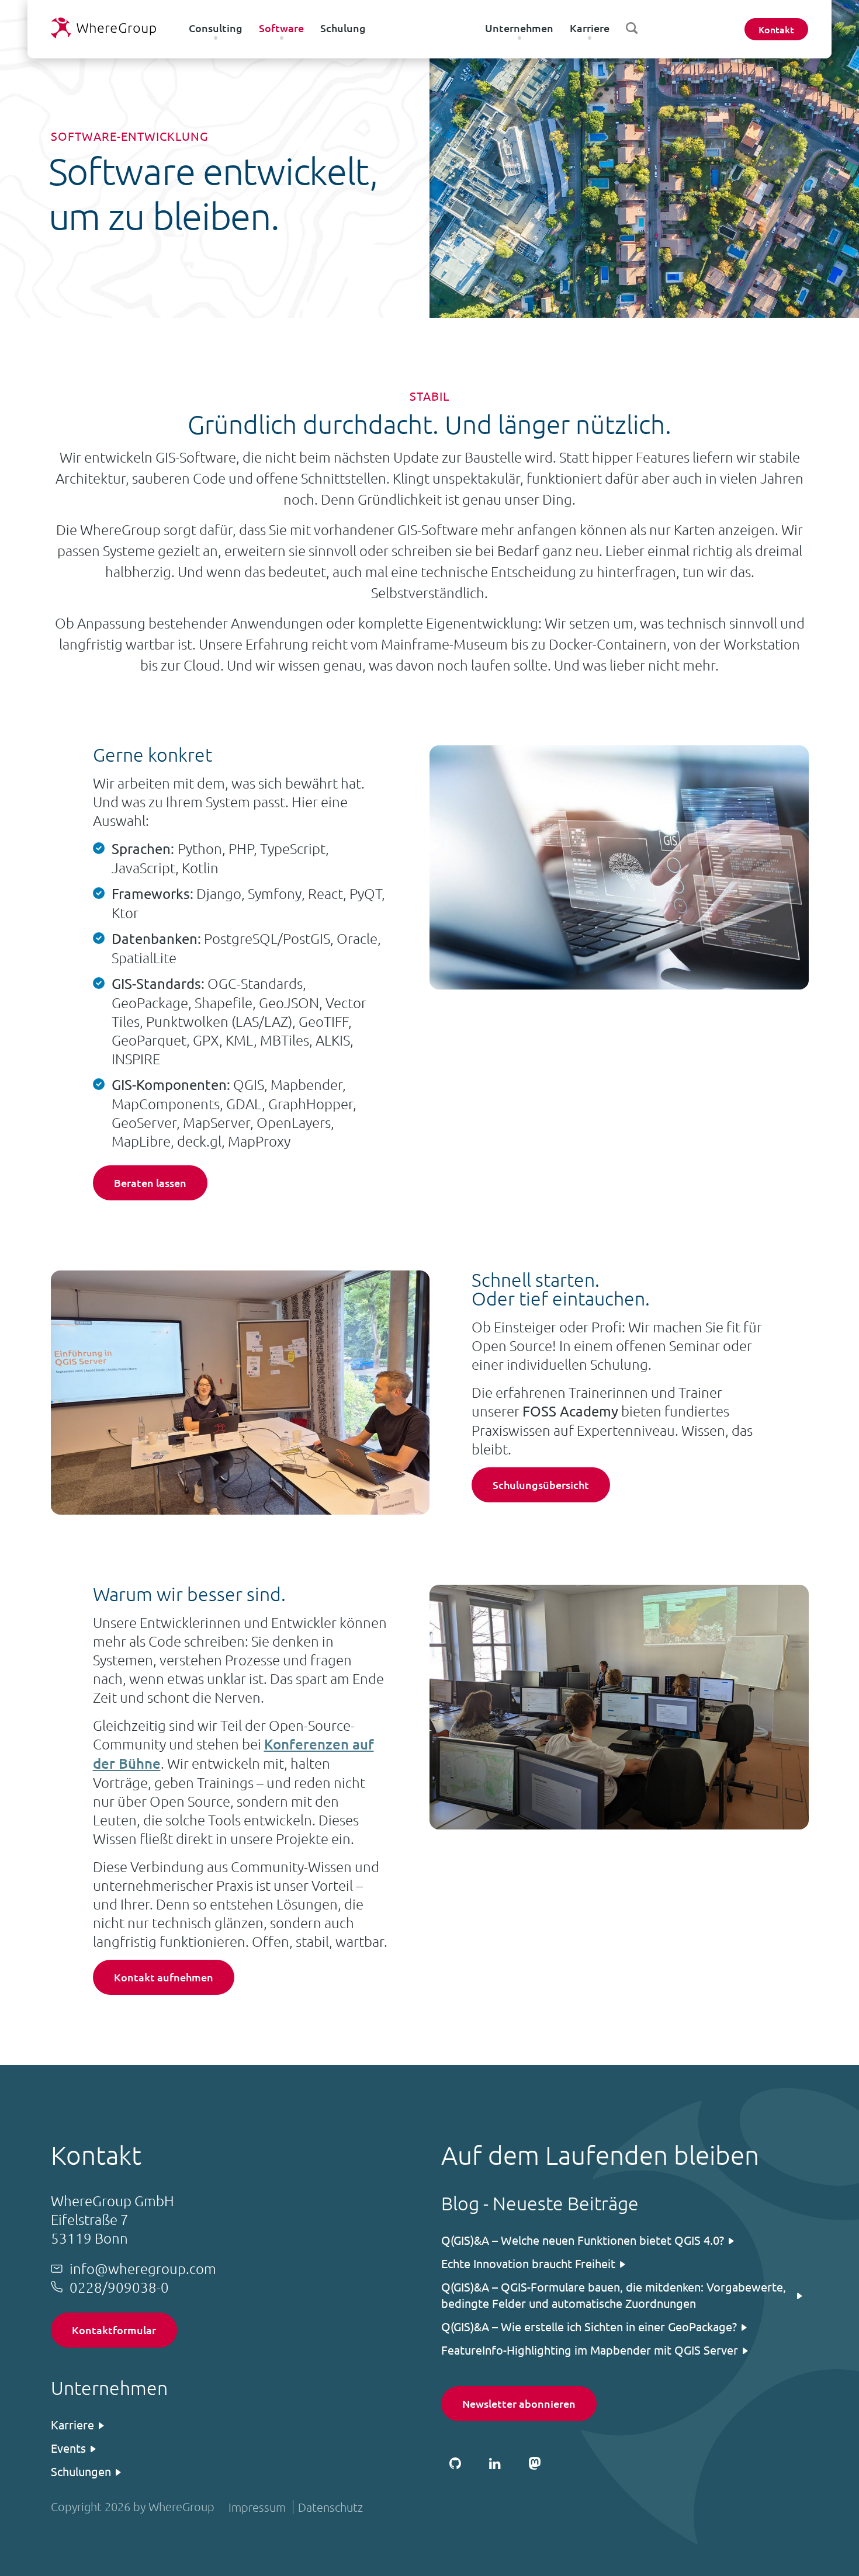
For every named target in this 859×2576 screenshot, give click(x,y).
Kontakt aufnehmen (164, 1977)
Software (281, 28)
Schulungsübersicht (541, 1485)
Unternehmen (519, 28)
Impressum (257, 2507)
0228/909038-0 (119, 2287)
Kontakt (776, 29)
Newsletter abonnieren (519, 2403)
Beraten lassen (150, 1183)
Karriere (590, 28)
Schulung (343, 28)
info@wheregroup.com (143, 2268)
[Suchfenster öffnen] (632, 28)
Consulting (216, 28)
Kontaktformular (114, 2330)
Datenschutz (330, 2507)
